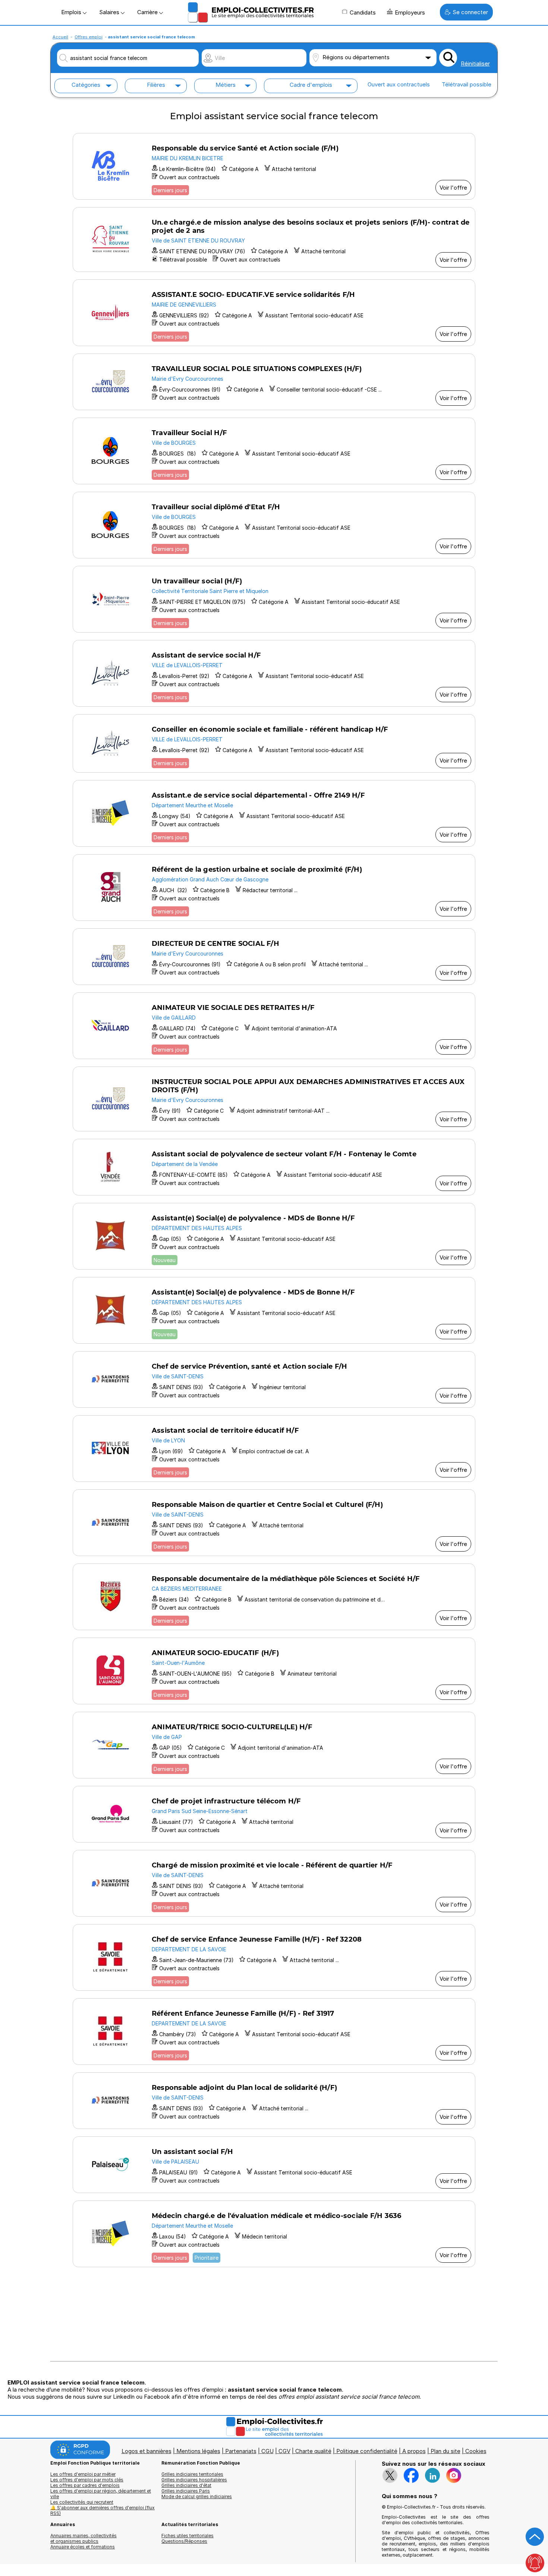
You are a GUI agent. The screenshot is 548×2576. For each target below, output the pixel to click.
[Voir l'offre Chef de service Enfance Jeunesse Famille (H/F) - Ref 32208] (274, 1957)
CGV (284, 2451)
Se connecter (470, 12)
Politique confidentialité (367, 2451)
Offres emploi (89, 37)
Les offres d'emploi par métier (83, 2474)
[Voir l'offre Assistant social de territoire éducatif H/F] (274, 1449)
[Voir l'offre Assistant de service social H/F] (274, 673)
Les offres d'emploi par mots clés (87, 2480)
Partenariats (241, 2451)
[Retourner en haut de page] (535, 2537)
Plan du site (445, 2451)
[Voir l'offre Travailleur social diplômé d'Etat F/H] (274, 525)
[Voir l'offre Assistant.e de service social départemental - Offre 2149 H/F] (274, 813)
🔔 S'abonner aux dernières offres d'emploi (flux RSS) (103, 2510)
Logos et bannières (147, 2451)
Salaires (110, 12)
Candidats (363, 12)
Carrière (148, 12)
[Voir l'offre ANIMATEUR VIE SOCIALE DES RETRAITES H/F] (274, 1026)
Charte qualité (313, 2451)
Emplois (72, 12)
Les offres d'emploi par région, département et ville (101, 2494)
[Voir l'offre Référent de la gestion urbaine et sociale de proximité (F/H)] (274, 888)
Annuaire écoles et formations (83, 2547)
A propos (414, 2451)
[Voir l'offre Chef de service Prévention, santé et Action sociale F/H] (274, 1379)
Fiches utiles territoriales (188, 2536)
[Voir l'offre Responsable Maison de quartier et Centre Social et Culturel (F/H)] (274, 1523)
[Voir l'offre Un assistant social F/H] (274, 2165)
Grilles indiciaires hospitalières (194, 2480)
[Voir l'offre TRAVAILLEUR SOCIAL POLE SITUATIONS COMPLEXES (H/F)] (274, 382)
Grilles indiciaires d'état (186, 2485)
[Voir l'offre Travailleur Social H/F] (274, 451)
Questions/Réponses (184, 2541)
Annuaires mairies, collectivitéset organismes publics (84, 2538)
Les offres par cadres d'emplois (85, 2485)
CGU (267, 2451)
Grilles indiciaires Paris (186, 2491)
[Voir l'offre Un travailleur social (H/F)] (274, 599)
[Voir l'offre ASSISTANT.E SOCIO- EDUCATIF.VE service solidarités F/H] (274, 313)
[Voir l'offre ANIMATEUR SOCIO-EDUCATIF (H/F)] (274, 1671)
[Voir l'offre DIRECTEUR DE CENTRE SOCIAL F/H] (274, 957)
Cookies (476, 2451)
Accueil (60, 37)
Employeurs (410, 12)
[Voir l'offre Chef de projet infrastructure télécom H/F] (274, 1814)
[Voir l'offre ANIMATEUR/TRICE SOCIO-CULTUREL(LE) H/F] (274, 1745)
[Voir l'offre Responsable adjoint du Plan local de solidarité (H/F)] (274, 2101)
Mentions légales (198, 2451)
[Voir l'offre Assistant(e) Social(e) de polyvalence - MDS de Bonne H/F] (274, 1236)
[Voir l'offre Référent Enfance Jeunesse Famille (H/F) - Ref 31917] (274, 2032)
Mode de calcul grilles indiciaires (197, 2496)
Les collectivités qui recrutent (82, 2502)
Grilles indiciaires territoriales (192, 2474)
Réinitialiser (475, 64)
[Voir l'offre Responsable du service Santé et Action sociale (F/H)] (274, 166)
